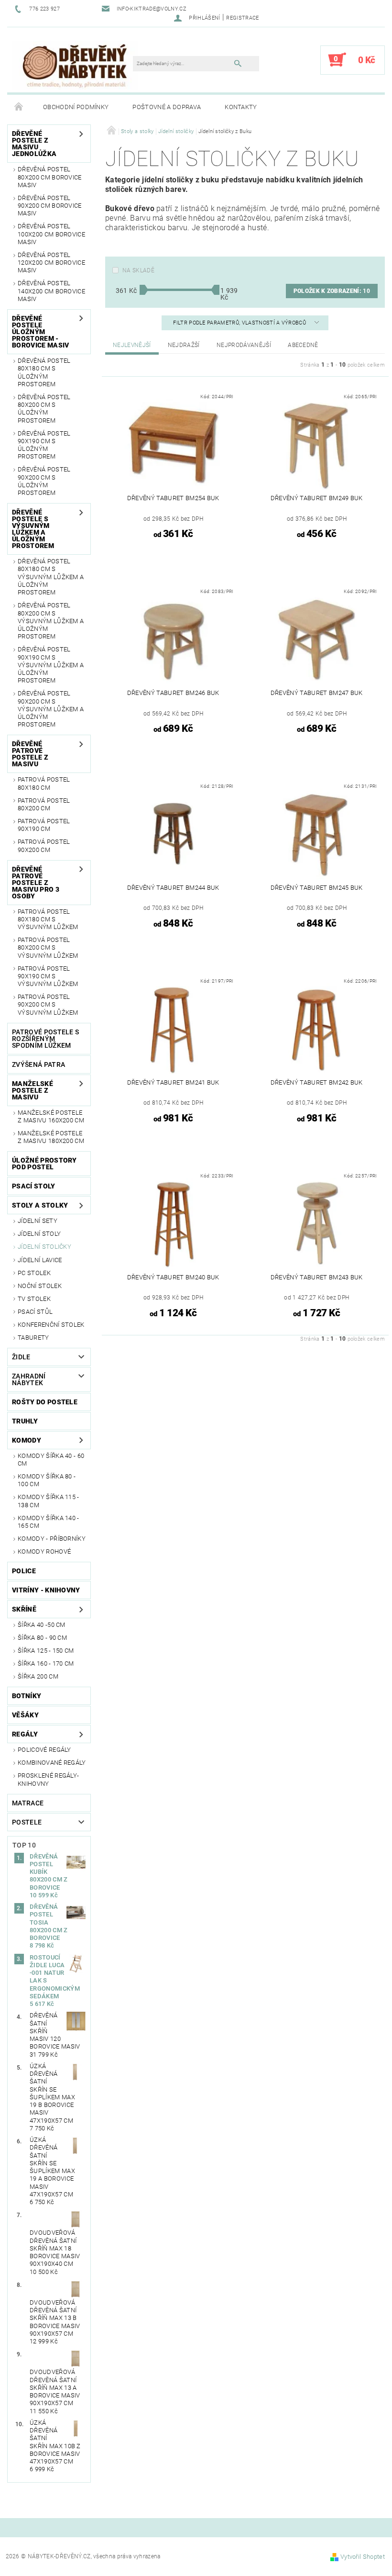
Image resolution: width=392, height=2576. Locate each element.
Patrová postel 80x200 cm (44, 804)
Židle (21, 1357)
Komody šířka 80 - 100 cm (47, 1480)
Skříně (24, 1609)
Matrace (28, 1803)
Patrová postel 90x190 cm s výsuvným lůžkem (48, 976)
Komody (27, 1440)
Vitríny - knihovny (46, 1590)
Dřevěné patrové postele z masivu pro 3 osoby (36, 883)
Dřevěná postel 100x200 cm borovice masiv (51, 234)
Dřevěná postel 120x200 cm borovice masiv (51, 263)
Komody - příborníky (52, 1539)
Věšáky (25, 1715)
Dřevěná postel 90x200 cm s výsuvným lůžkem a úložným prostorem (51, 709)
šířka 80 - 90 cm (42, 1638)
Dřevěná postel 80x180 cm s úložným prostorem (44, 372)
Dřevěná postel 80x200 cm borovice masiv (50, 177)
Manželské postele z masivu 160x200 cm (51, 1116)
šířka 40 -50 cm (42, 1625)
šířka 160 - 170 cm (46, 1663)
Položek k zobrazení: (332, 291)
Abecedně (303, 345)
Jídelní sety (38, 1221)
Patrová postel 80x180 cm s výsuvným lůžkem (48, 919)
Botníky (27, 1696)
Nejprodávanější (244, 345)
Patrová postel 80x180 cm (44, 783)
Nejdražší (184, 345)
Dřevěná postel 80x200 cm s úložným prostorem (44, 409)
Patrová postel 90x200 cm (44, 846)
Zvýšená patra (38, 1064)
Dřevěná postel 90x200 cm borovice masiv (50, 206)
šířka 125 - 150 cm (46, 1651)
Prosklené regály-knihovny (48, 1779)
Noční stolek (40, 1286)
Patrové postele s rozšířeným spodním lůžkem (45, 1039)
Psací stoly (34, 1186)
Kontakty (241, 107)
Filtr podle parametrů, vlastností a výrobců (240, 323)
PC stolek (34, 1273)
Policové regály (44, 1750)
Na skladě (138, 270)
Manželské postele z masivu (33, 1090)
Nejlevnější (132, 345)
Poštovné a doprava (167, 107)
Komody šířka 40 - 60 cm (51, 1460)
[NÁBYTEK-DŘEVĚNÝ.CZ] (75, 65)
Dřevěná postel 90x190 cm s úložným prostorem (44, 445)
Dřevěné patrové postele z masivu (30, 754)
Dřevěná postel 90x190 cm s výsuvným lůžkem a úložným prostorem (51, 665)
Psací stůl (35, 1312)
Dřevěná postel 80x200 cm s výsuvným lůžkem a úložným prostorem (51, 621)
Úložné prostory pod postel (44, 1164)
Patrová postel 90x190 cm (44, 825)
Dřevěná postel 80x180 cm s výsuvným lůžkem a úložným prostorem (51, 577)
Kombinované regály (52, 1763)
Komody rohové (44, 1551)
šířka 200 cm (38, 1676)
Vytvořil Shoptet (363, 2557)
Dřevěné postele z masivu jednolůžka (34, 144)
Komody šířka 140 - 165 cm (49, 1522)
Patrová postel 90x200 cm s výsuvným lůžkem (48, 1005)
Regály (25, 1734)
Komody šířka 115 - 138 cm (49, 1501)
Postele (27, 1822)
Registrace (242, 18)
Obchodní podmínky (76, 107)
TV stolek (34, 1299)
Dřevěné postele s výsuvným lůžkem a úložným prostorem (33, 529)
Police (24, 1571)
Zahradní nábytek (29, 1379)
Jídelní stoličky (44, 1247)
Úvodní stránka (19, 107)
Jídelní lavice (40, 1260)
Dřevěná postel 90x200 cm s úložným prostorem (44, 481)
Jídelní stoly (39, 1234)
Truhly (25, 1421)
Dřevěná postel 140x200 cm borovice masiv (51, 291)
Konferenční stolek (51, 1325)
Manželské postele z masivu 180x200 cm (51, 1137)
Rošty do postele (45, 1402)
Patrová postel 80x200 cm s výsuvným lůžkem (48, 948)
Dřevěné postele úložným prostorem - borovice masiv (40, 332)
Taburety (33, 1338)
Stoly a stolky (40, 1205)
